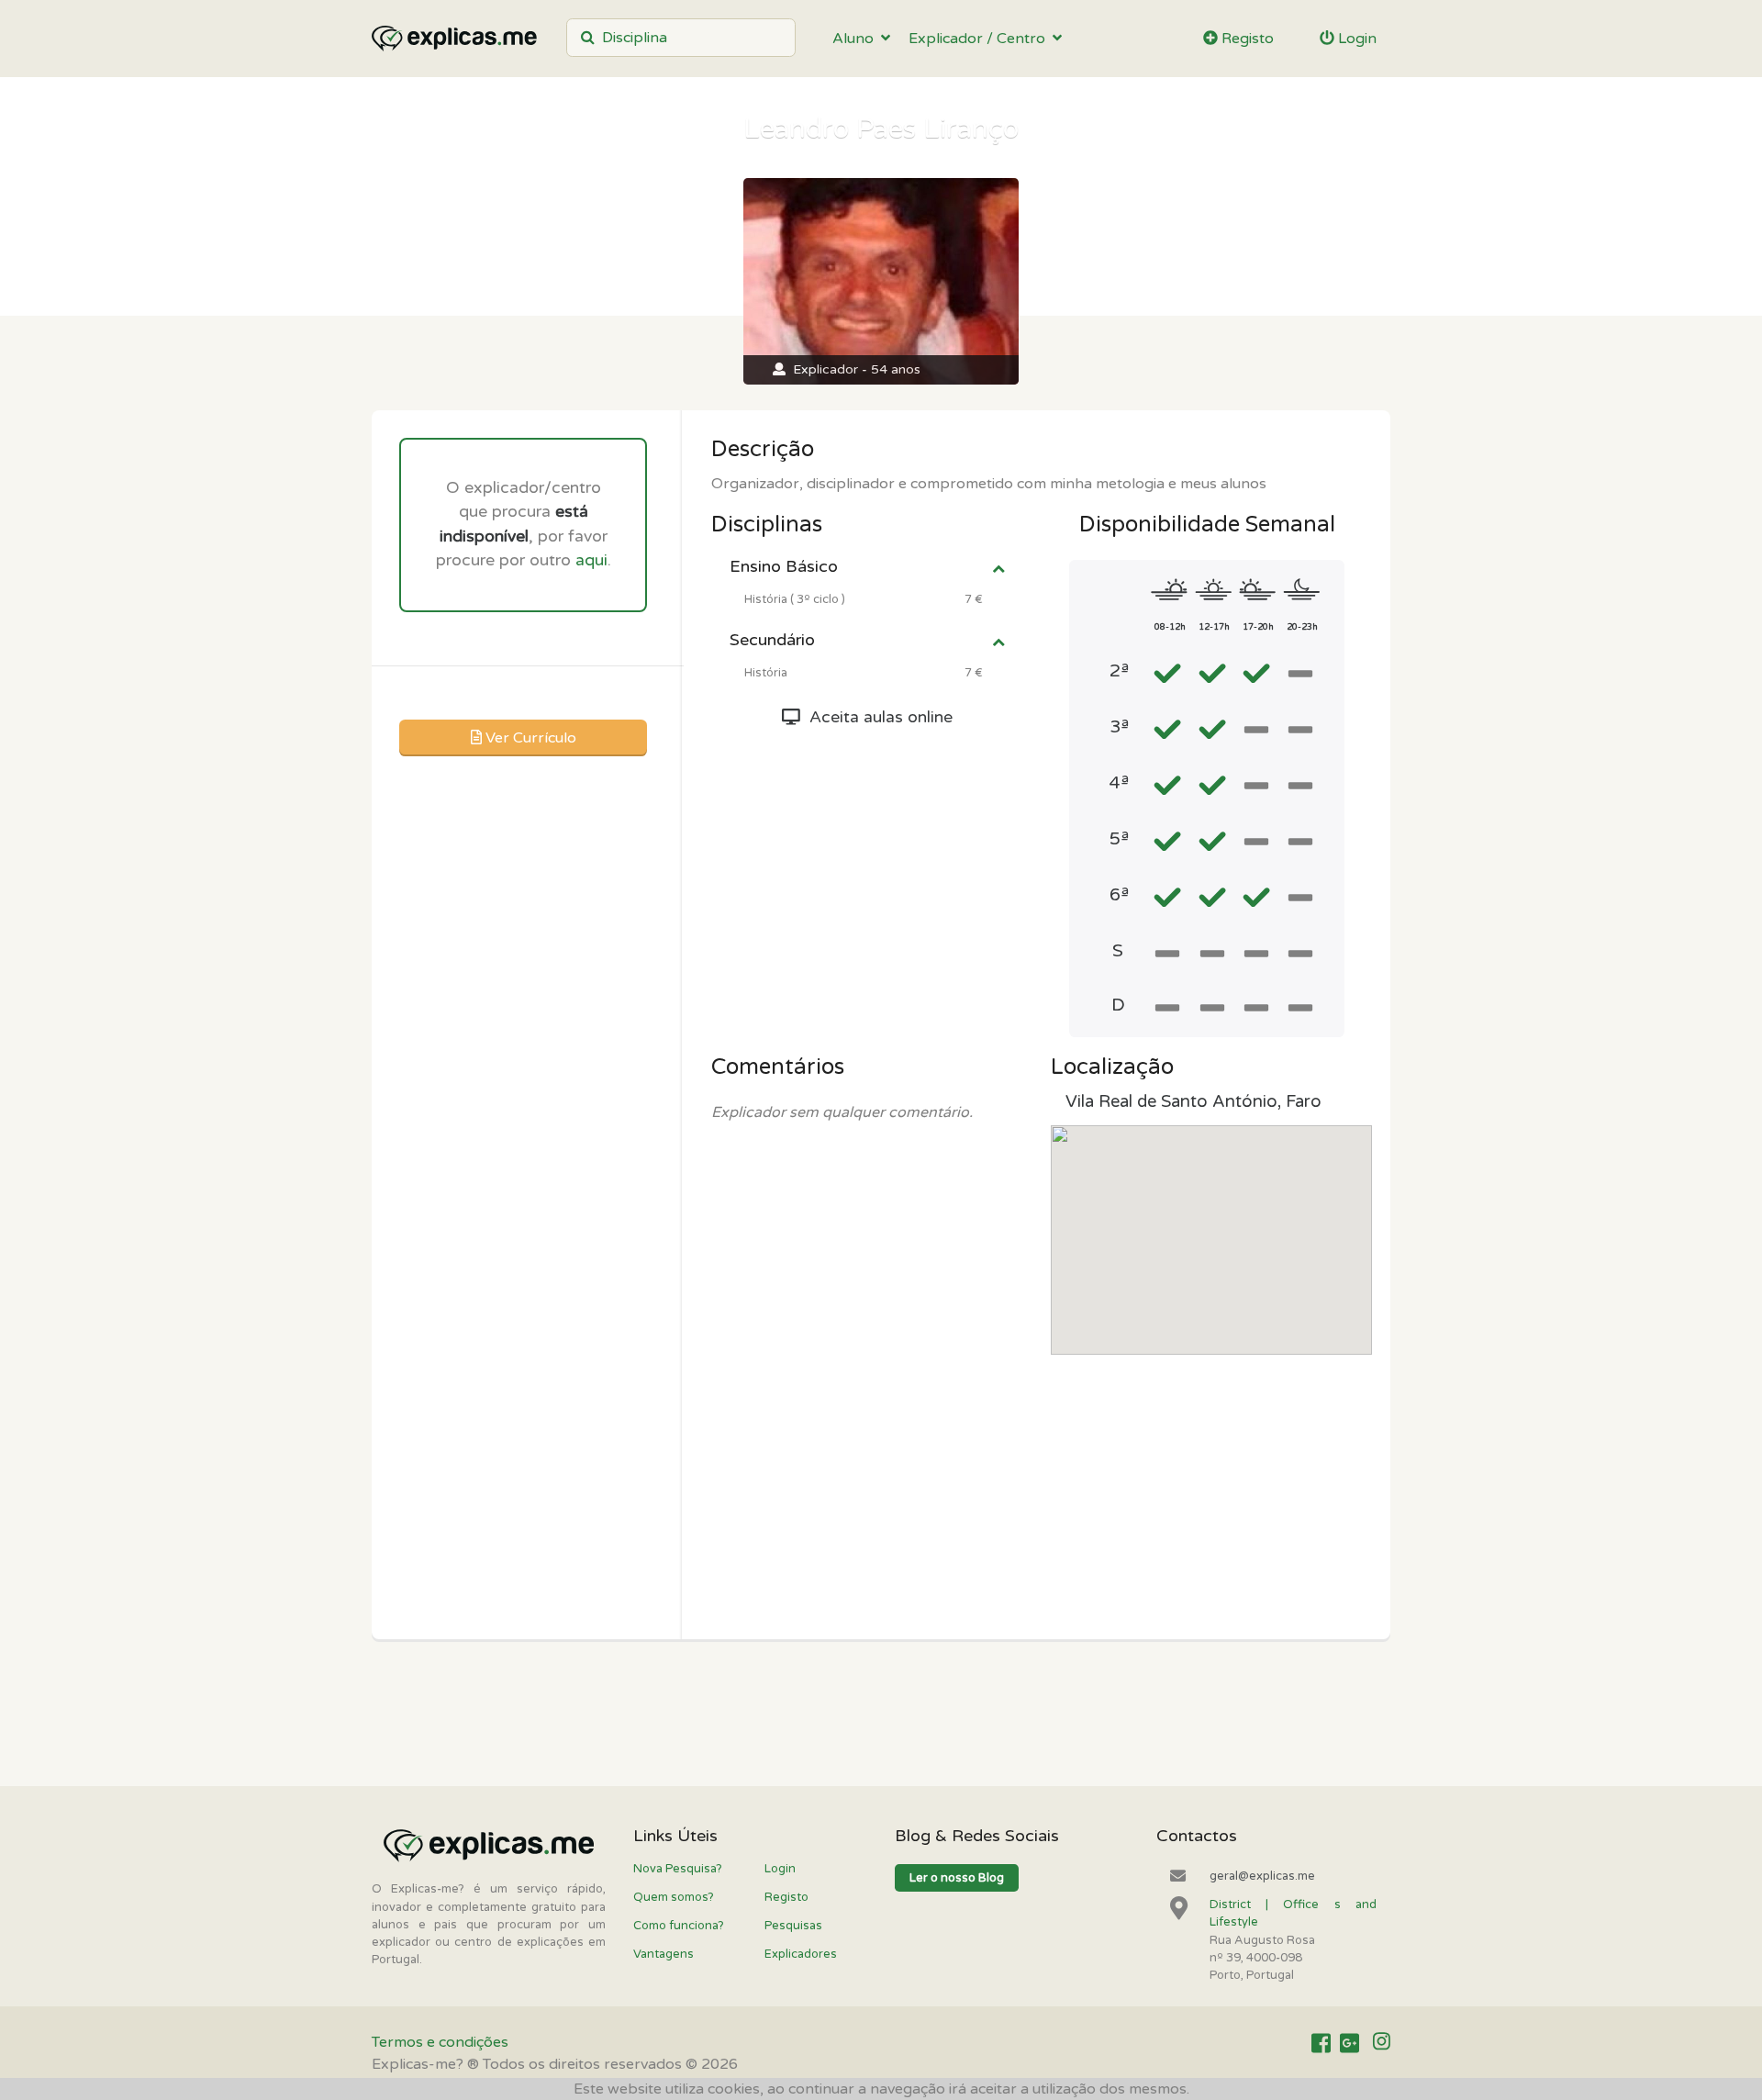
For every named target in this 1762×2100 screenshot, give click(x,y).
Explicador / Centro (981, 39)
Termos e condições (440, 2042)
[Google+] (1349, 2043)
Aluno (857, 39)
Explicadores (801, 1954)
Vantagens (664, 1954)
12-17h (1214, 627)
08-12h (1170, 627)
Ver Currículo (529, 738)
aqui (591, 560)
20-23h (1302, 627)
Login (1355, 39)
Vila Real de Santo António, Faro (1193, 1101)
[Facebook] (1321, 2043)
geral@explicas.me (1262, 1876)
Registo (1246, 39)
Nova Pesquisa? (678, 1869)
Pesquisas (793, 1926)
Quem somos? (674, 1897)
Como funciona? (679, 1926)
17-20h (1258, 627)
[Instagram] (1382, 2043)
